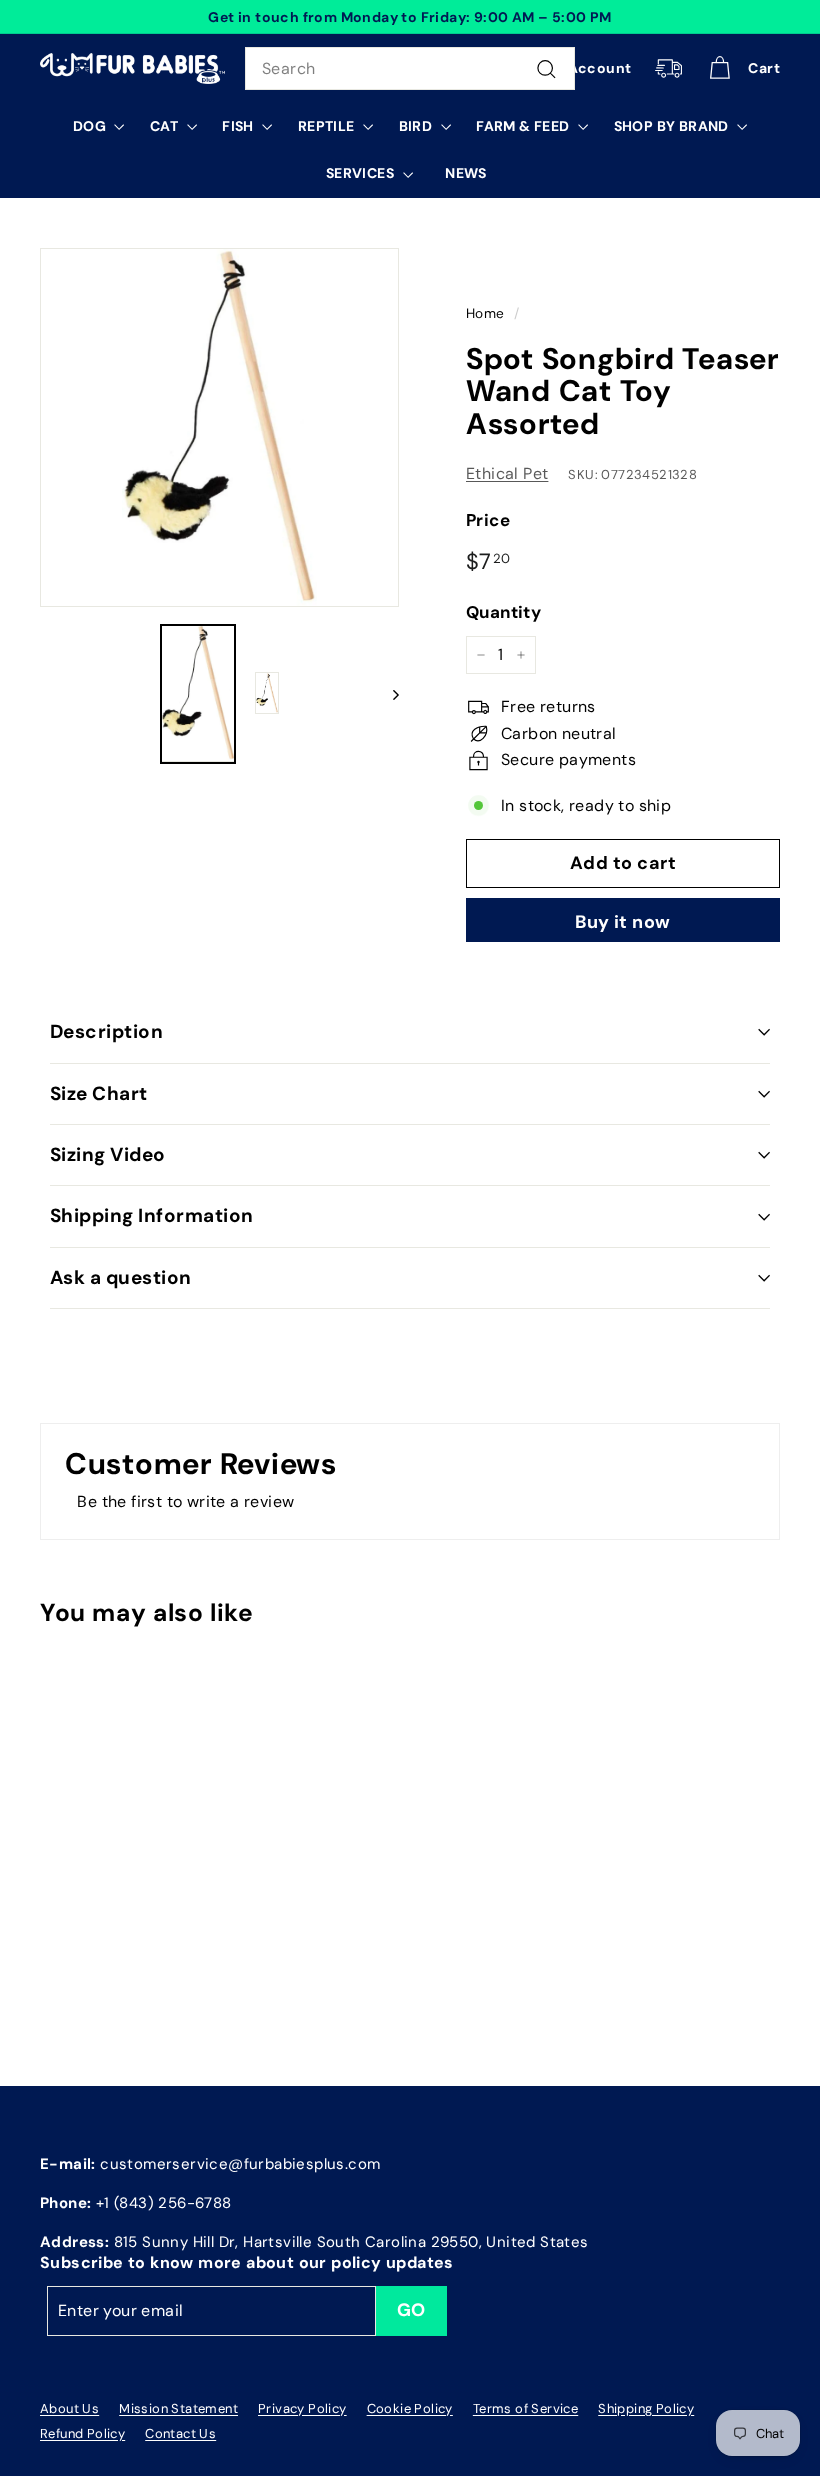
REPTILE (328, 126)
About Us (69, 2408)
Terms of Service (525, 2408)
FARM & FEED (524, 126)
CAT (166, 126)
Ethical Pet (507, 473)
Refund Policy (82, 2433)
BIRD (417, 126)
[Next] (386, 694)
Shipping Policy (646, 2408)
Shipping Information (152, 1215)
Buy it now (623, 922)
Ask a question (121, 1277)
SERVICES (362, 173)
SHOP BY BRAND (673, 126)
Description (106, 1031)
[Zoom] (219, 427)
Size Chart (99, 1093)
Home (485, 313)
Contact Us (180, 2433)
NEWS (466, 173)
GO (411, 2310)
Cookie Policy (410, 2408)
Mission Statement (178, 2408)
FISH (239, 126)
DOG (91, 126)
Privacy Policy (302, 2408)
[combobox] (410, 69)
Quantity (503, 612)
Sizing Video (108, 1154)
